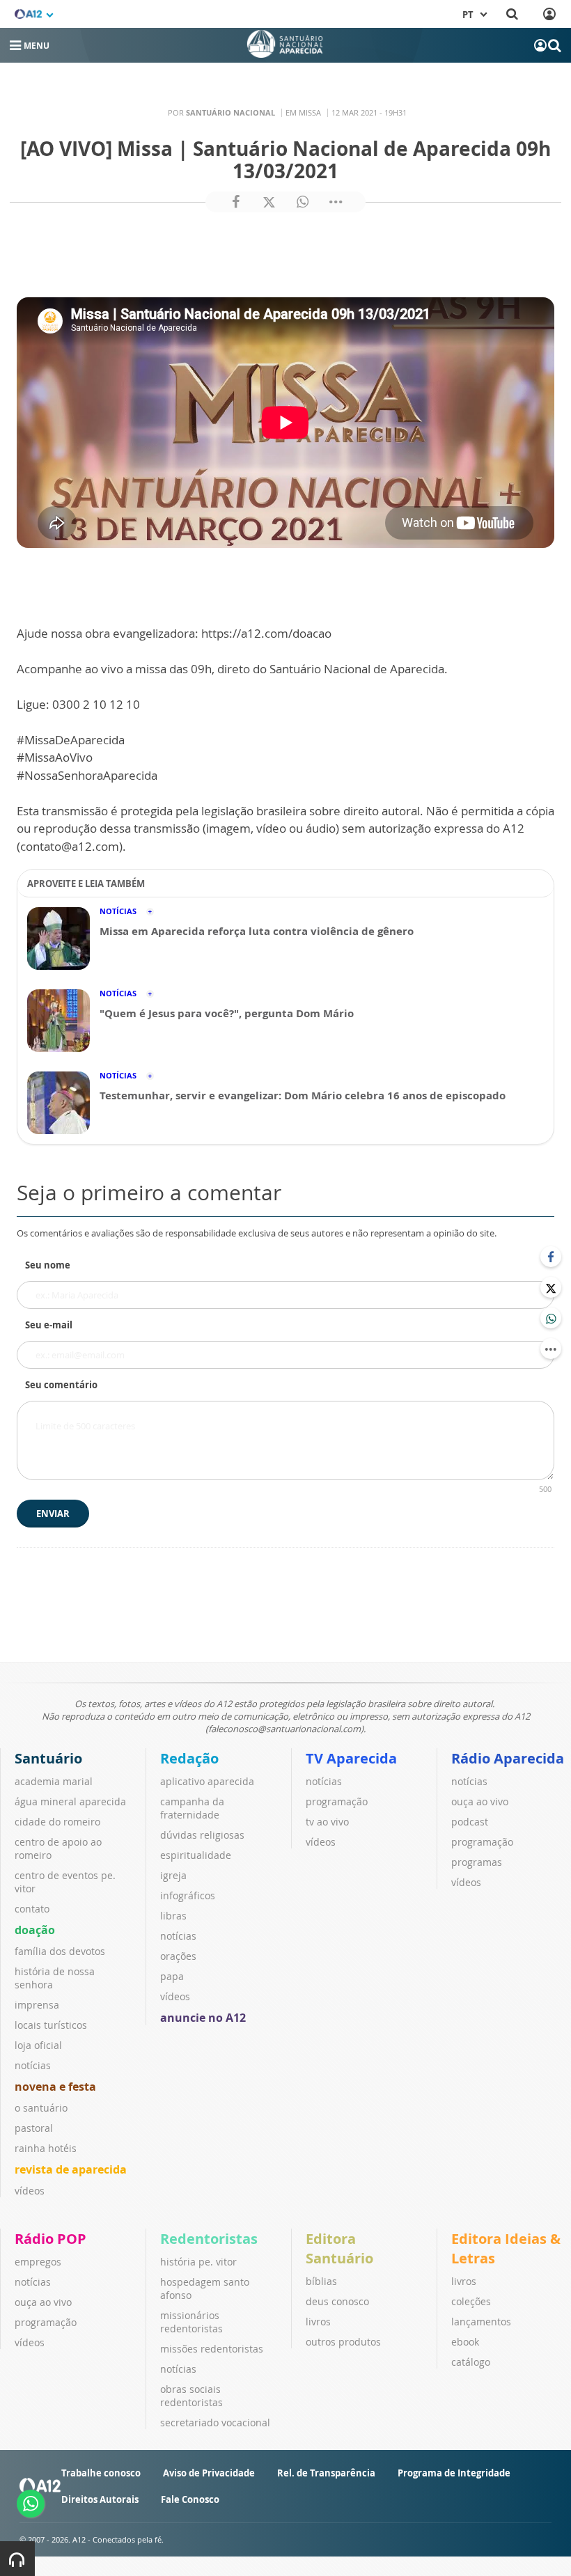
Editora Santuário (339, 2248)
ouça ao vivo (480, 1801)
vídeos (30, 2191)
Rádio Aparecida (508, 1758)
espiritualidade (196, 1855)
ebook (465, 2342)
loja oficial (38, 2045)
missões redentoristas (212, 2349)
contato (32, 1909)
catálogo (471, 2362)
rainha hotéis (46, 2148)
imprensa (37, 2005)
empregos (38, 2262)
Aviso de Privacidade (209, 2473)
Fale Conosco (190, 2499)
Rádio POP (50, 2239)
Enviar (53, 1514)
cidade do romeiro (57, 1822)
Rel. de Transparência (326, 2473)
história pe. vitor (198, 2262)
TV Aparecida (351, 1758)
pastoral (34, 2128)
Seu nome (48, 1265)
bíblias (321, 2281)
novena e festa (55, 2087)
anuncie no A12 (203, 2018)
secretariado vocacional (215, 2422)
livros (318, 2322)
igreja (173, 1875)
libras (173, 1916)
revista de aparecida (71, 2169)
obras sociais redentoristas (191, 2396)
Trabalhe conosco (101, 2473)
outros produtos (343, 2342)
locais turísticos (51, 2025)
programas (477, 1862)
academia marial (54, 1781)
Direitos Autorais (100, 2499)
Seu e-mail (49, 1325)
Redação (189, 1758)
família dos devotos (60, 1951)
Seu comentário (61, 1385)
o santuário (41, 2108)
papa (172, 1976)
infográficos (188, 1895)
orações (178, 1956)
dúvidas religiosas (202, 1835)
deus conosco (337, 2301)
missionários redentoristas (191, 2322)
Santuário (48, 1758)
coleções (471, 2301)
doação (35, 1930)
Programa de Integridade (454, 2473)
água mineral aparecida (70, 1801)
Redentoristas (209, 2239)
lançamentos (481, 2322)
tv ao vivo (327, 1822)
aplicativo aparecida (207, 1781)
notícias (33, 2065)
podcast (470, 1822)
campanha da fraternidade (192, 1808)
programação (337, 1801)
